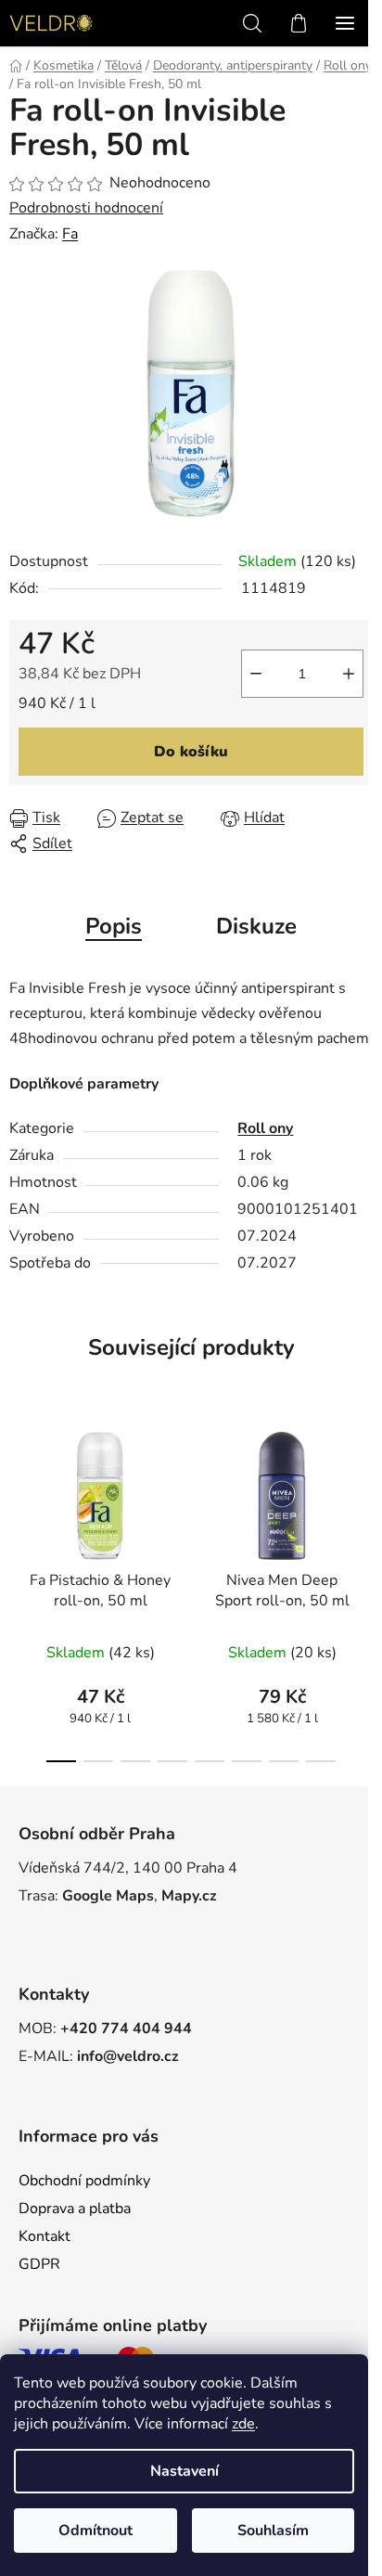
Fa (70, 234)
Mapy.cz (189, 1896)
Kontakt (45, 2236)
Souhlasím (273, 2531)
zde (243, 2424)
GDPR (39, 2264)
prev (19, 1497)
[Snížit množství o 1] (256, 674)
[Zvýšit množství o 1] (349, 674)
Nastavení (185, 2471)
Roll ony (265, 1128)
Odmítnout (95, 2531)
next (363, 1497)
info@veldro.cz (128, 2056)
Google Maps (108, 1896)
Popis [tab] (114, 926)
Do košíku (191, 752)
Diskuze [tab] (256, 926)
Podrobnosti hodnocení (86, 208)
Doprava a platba (75, 2209)
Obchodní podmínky (84, 2181)
